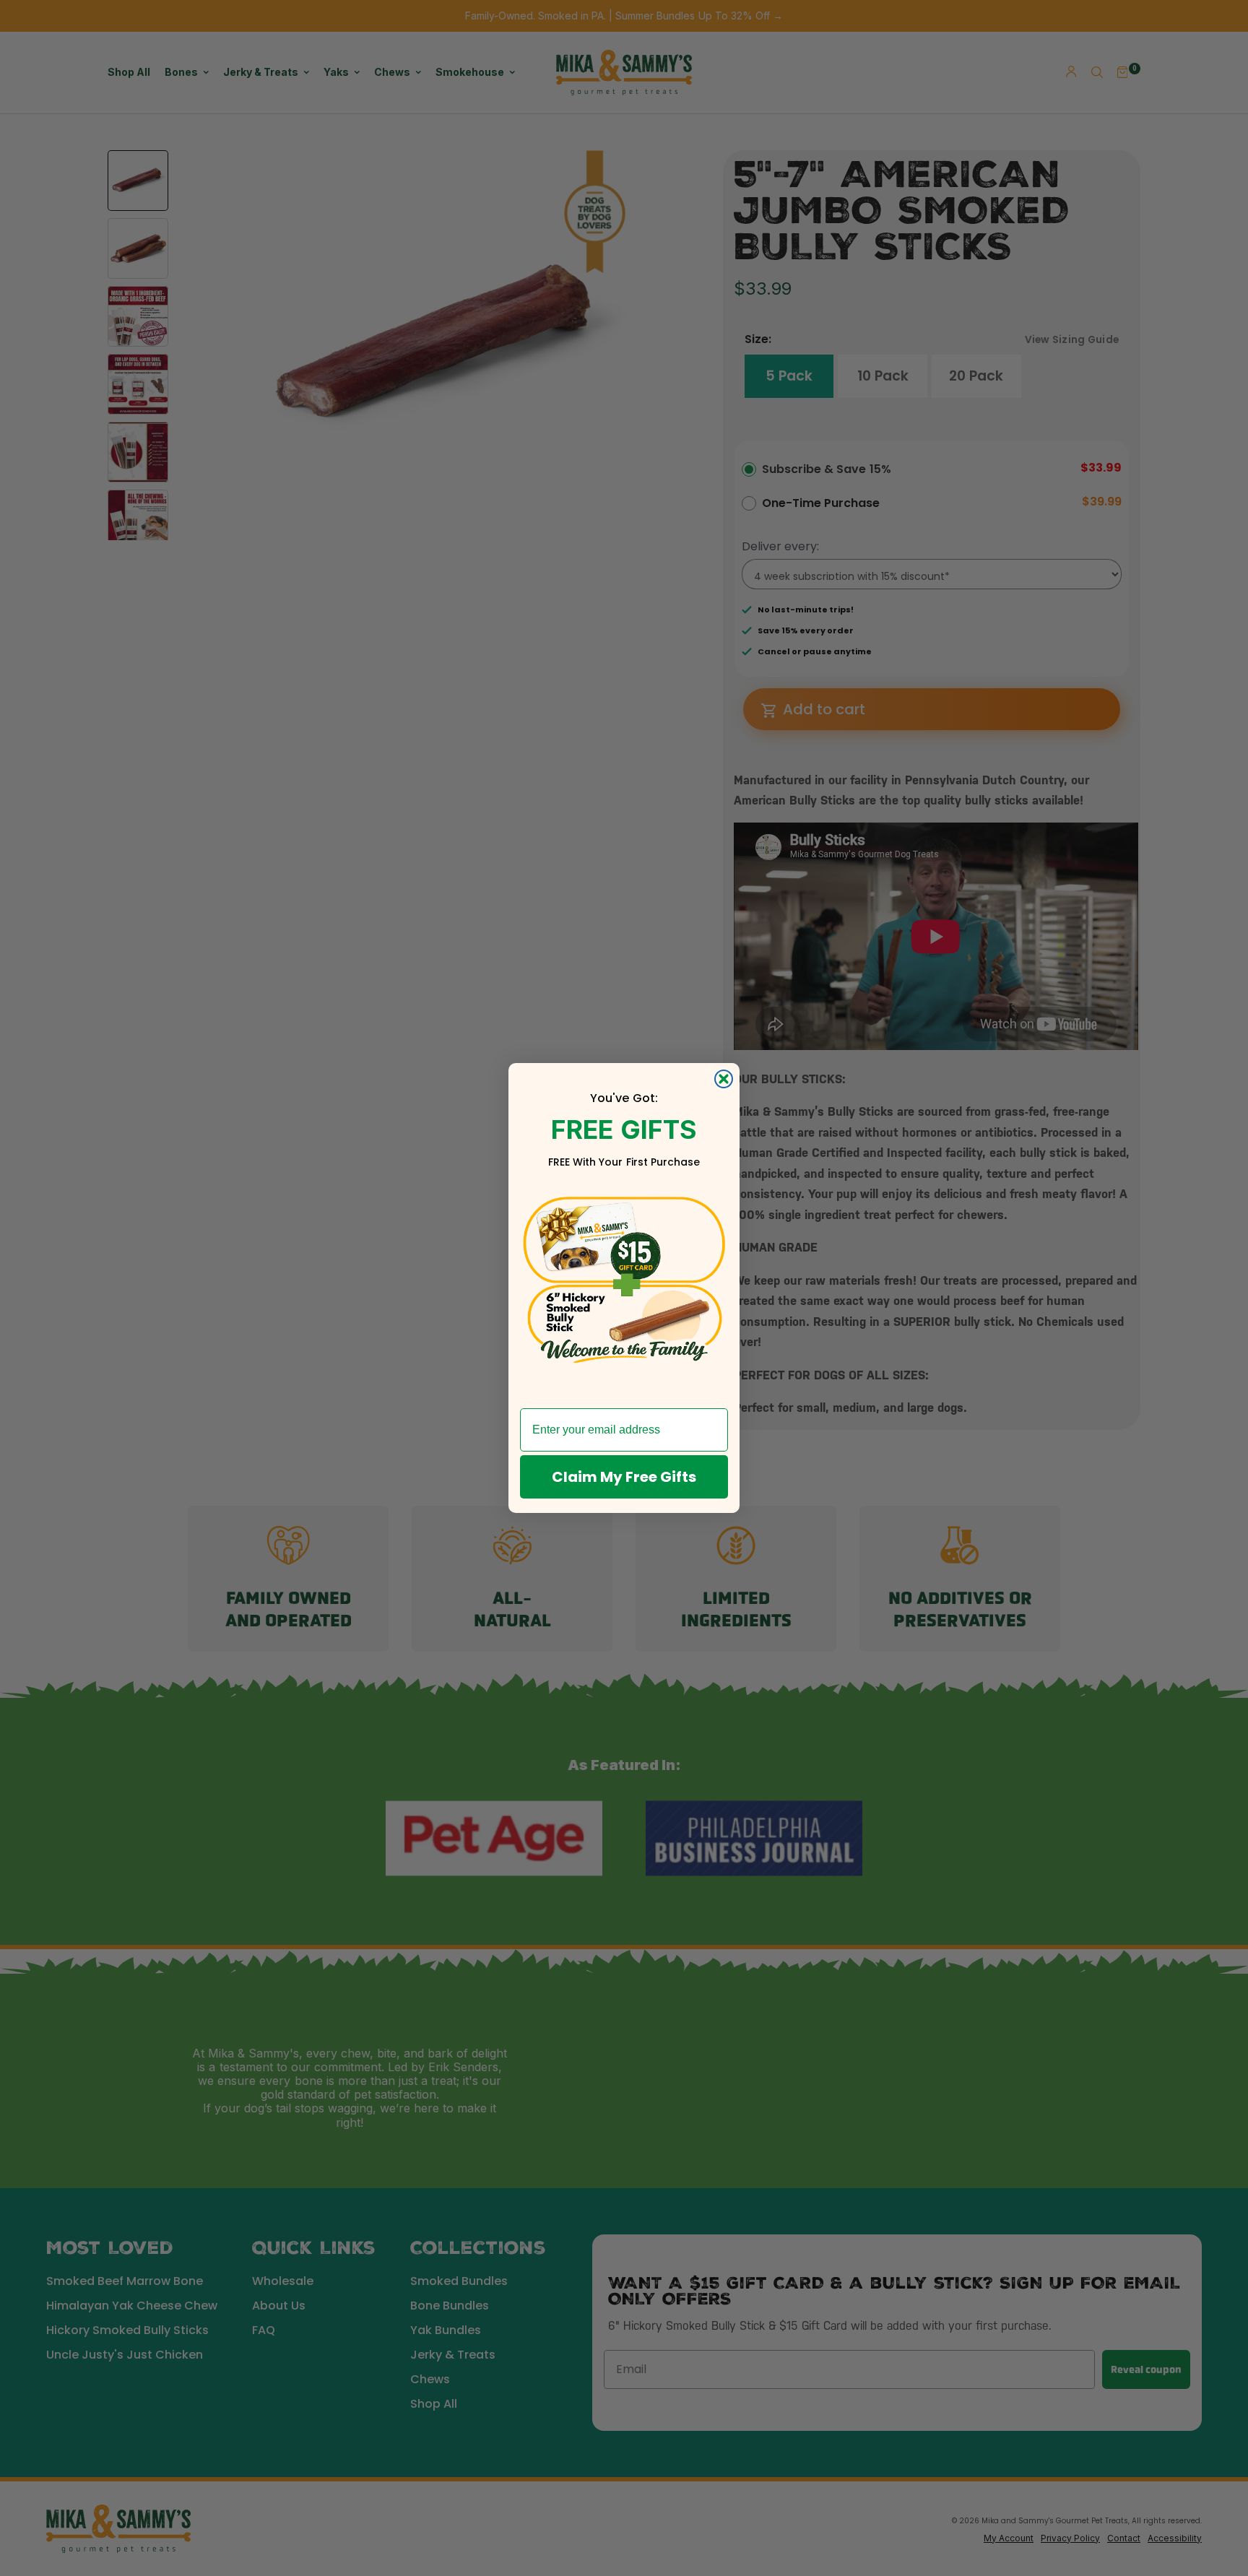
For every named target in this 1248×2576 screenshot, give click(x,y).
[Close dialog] (724, 1079)
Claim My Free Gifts (624, 1477)
